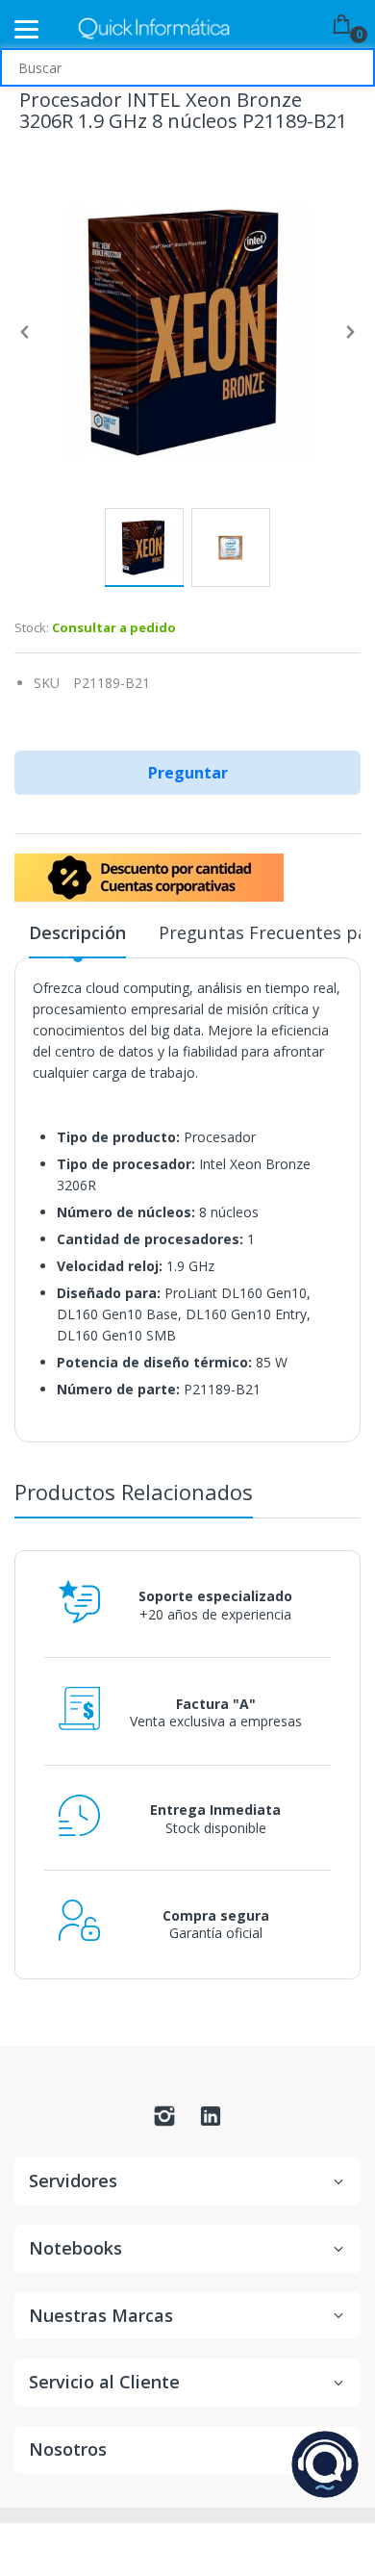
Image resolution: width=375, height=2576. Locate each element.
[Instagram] (164, 2121)
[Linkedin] (211, 2121)
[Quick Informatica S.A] (154, 29)
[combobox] (187, 67)
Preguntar (188, 773)
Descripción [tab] (77, 932)
